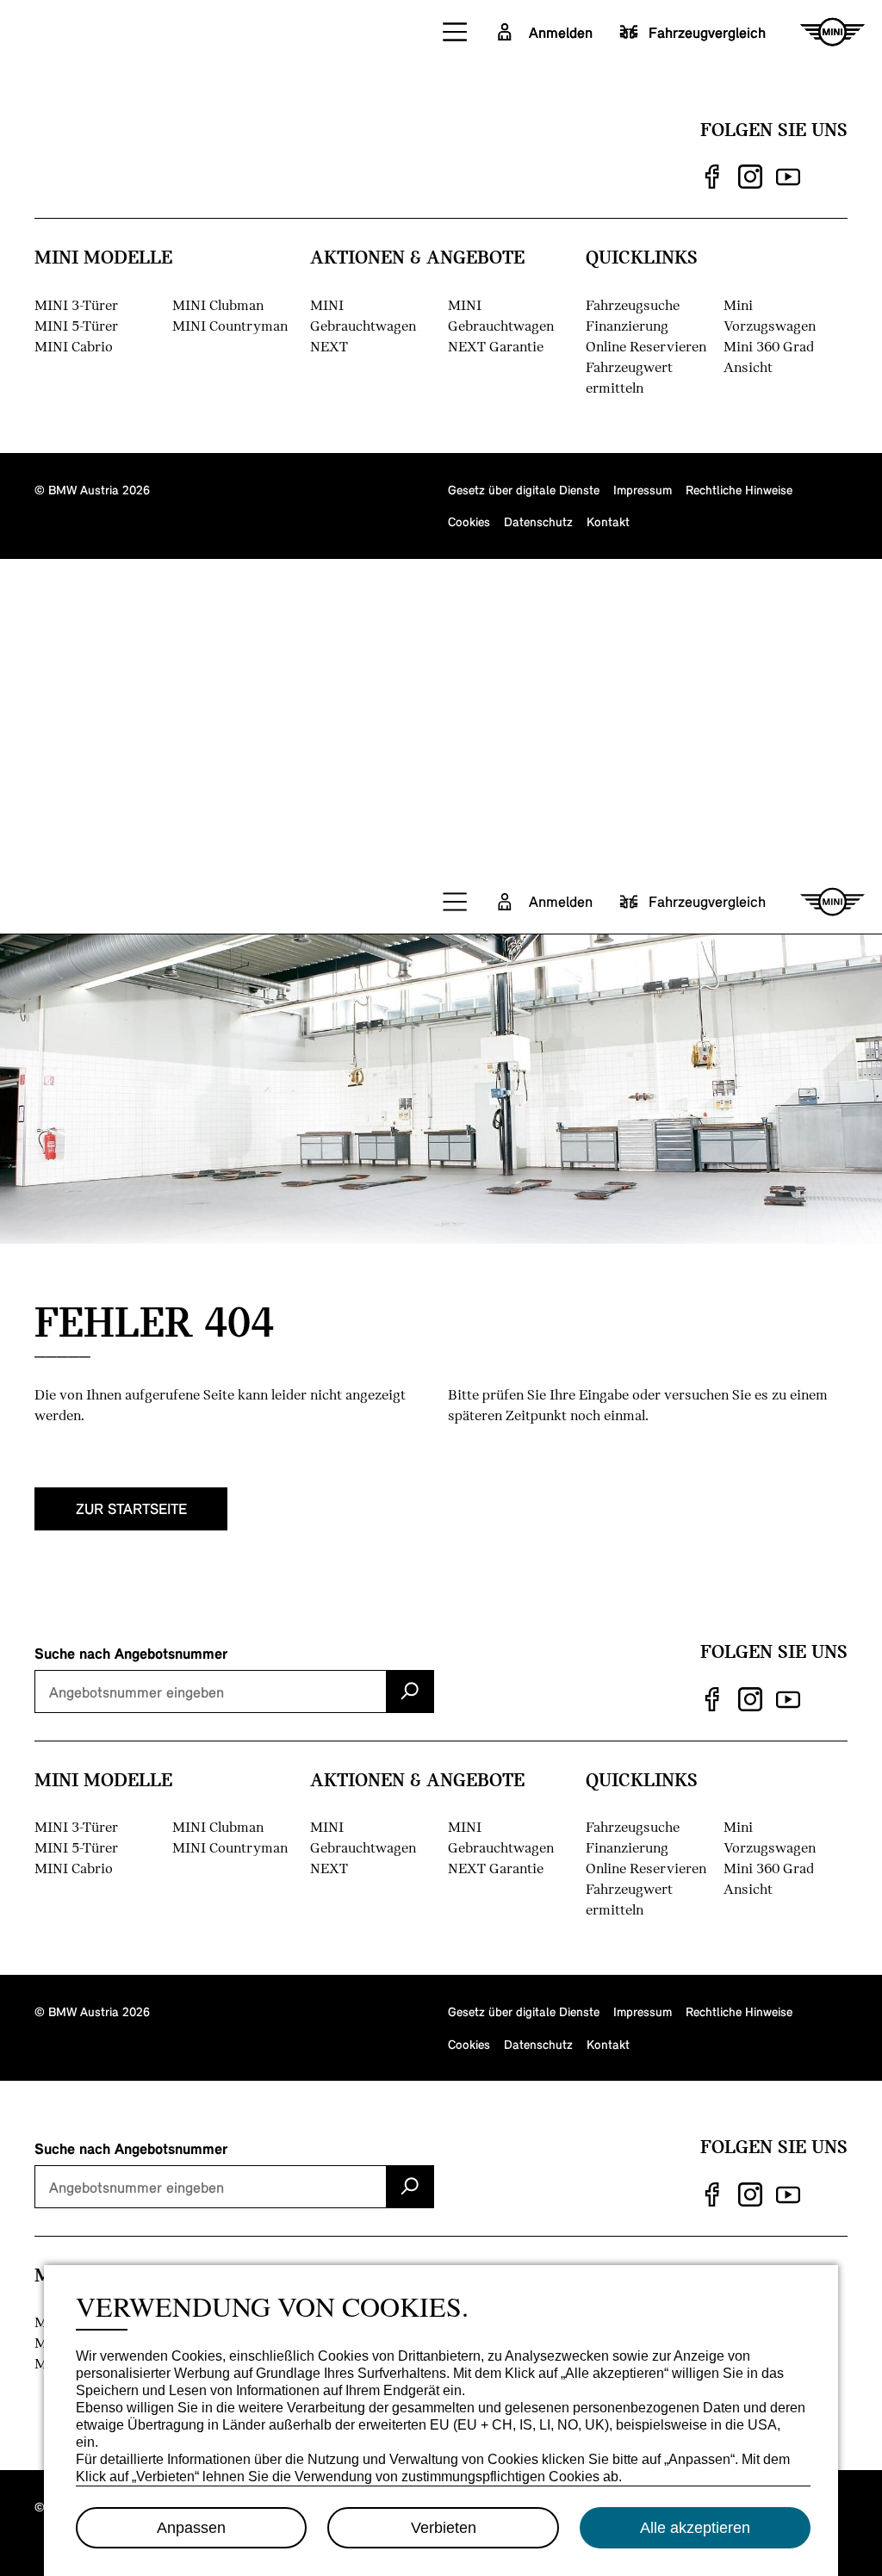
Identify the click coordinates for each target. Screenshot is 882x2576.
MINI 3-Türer (76, 304)
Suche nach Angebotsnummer (131, 1653)
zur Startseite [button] (131, 1508)
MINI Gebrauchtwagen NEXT (363, 325)
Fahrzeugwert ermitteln (629, 377)
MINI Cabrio (74, 346)
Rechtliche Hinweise (739, 489)
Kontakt (608, 521)
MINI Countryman (230, 325)
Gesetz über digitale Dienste (524, 489)
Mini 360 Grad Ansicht (769, 356)
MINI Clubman (218, 304)
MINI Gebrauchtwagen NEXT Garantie (501, 325)
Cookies (469, 521)
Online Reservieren (646, 346)
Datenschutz (538, 521)
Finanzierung (627, 325)
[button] (456, 32)
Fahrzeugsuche (633, 304)
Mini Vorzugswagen (770, 315)
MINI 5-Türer (76, 325)
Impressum (643, 489)
